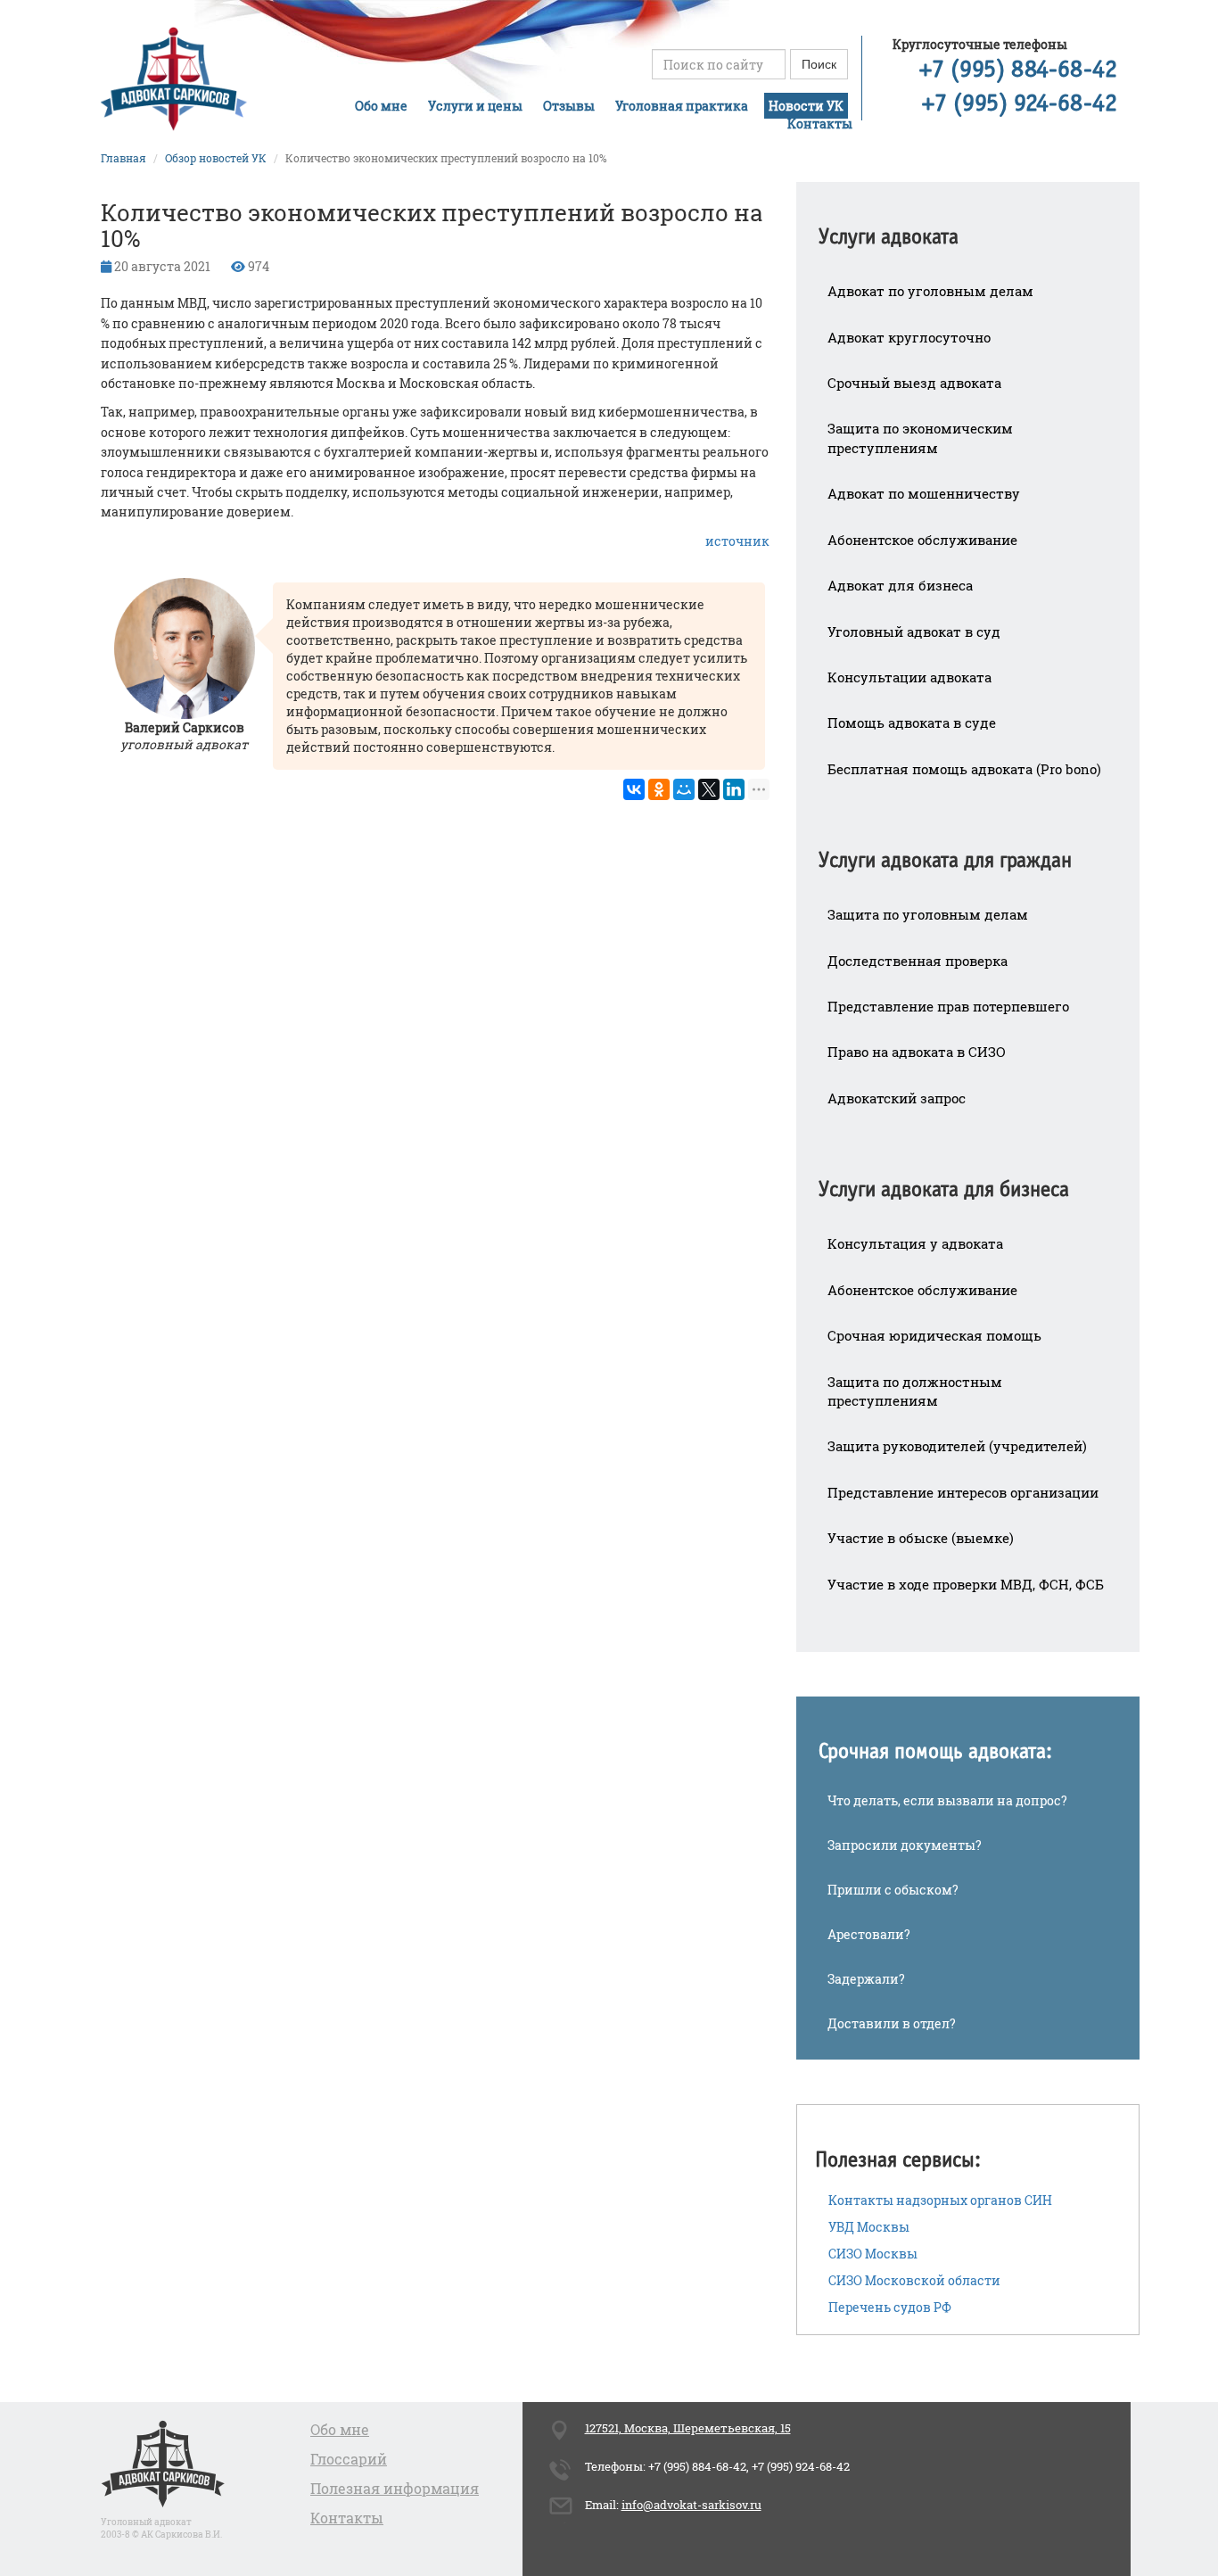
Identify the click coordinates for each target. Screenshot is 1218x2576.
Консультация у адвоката (915, 1243)
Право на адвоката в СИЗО (917, 1052)
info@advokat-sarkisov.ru (691, 2505)
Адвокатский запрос (897, 1098)
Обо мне (381, 106)
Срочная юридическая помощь (934, 1335)
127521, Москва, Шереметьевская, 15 (688, 2428)
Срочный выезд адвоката (914, 383)
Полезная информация (395, 2488)
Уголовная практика (682, 106)
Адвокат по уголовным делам (930, 291)
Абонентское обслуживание (922, 540)
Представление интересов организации (963, 1492)
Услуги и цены (475, 106)
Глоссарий (349, 2459)
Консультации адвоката (909, 677)
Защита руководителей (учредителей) (957, 1446)
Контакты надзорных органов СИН (940, 2200)
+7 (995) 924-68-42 (1020, 104)
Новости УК (806, 106)
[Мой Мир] (684, 789)
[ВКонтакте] (634, 789)
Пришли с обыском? (893, 1890)
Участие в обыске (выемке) (921, 1538)
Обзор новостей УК (216, 158)
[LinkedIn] (734, 789)
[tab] (968, 225)
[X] (709, 789)
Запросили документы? (905, 1845)
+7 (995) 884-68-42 (1018, 70)
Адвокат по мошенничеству (924, 493)
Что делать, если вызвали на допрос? (947, 1800)
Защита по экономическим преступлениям (920, 438)
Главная (123, 158)
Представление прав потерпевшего (948, 1006)
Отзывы (569, 106)
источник (737, 541)
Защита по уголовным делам (928, 914)
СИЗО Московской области (914, 2280)
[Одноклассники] (659, 789)
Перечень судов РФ (890, 2307)
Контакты (820, 124)
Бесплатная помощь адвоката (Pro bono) (964, 769)
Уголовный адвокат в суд (914, 632)
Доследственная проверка (918, 961)
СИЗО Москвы (873, 2254)
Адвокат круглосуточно (909, 337)
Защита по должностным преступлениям (915, 1391)
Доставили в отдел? (892, 2023)
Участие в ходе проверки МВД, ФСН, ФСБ (966, 1584)
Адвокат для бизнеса (900, 585)
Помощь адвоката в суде (912, 722)
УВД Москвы (869, 2227)
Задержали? (866, 1979)
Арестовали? (869, 1934)
